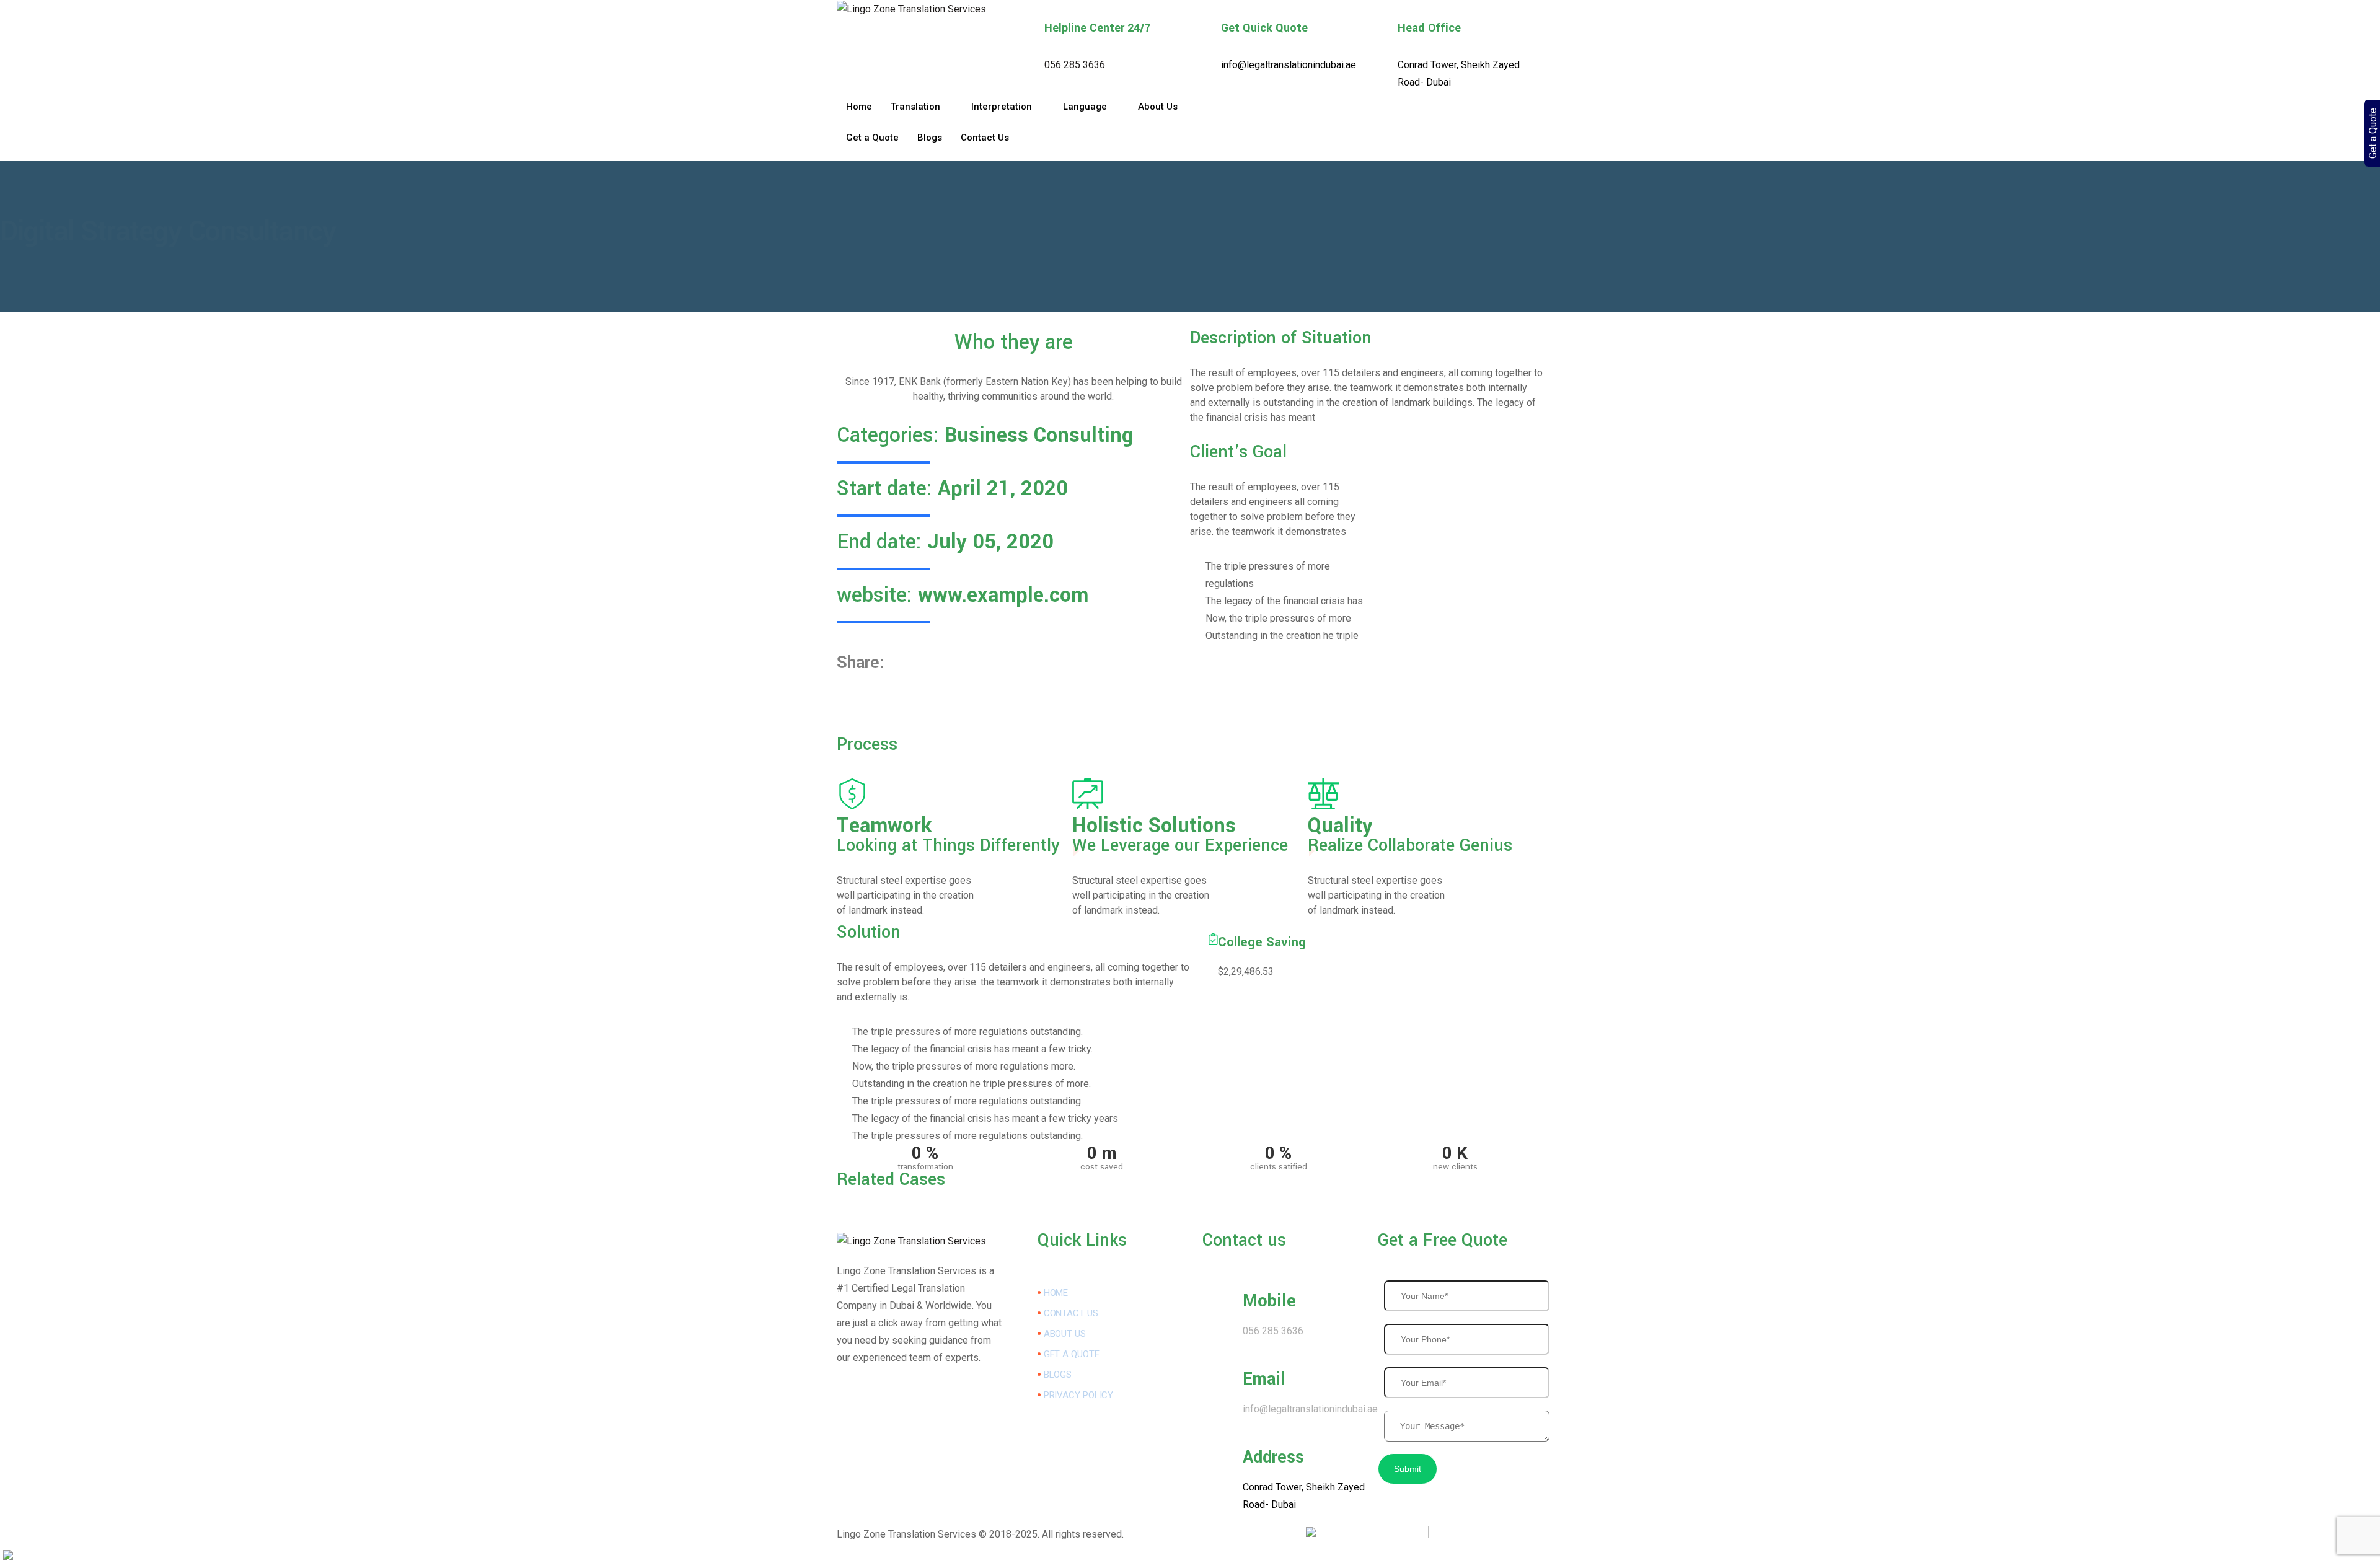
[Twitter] (1367, 134)
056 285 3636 (1075, 65)
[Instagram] (1367, 152)
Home (859, 107)
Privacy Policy (1079, 1395)
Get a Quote (872, 138)
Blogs (930, 138)
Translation (915, 107)
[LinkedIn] (1367, 100)
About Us (1158, 107)
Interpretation (1002, 107)
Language (1085, 107)
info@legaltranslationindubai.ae (1289, 65)
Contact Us (985, 138)
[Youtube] (919, 1473)
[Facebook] (1367, 117)
